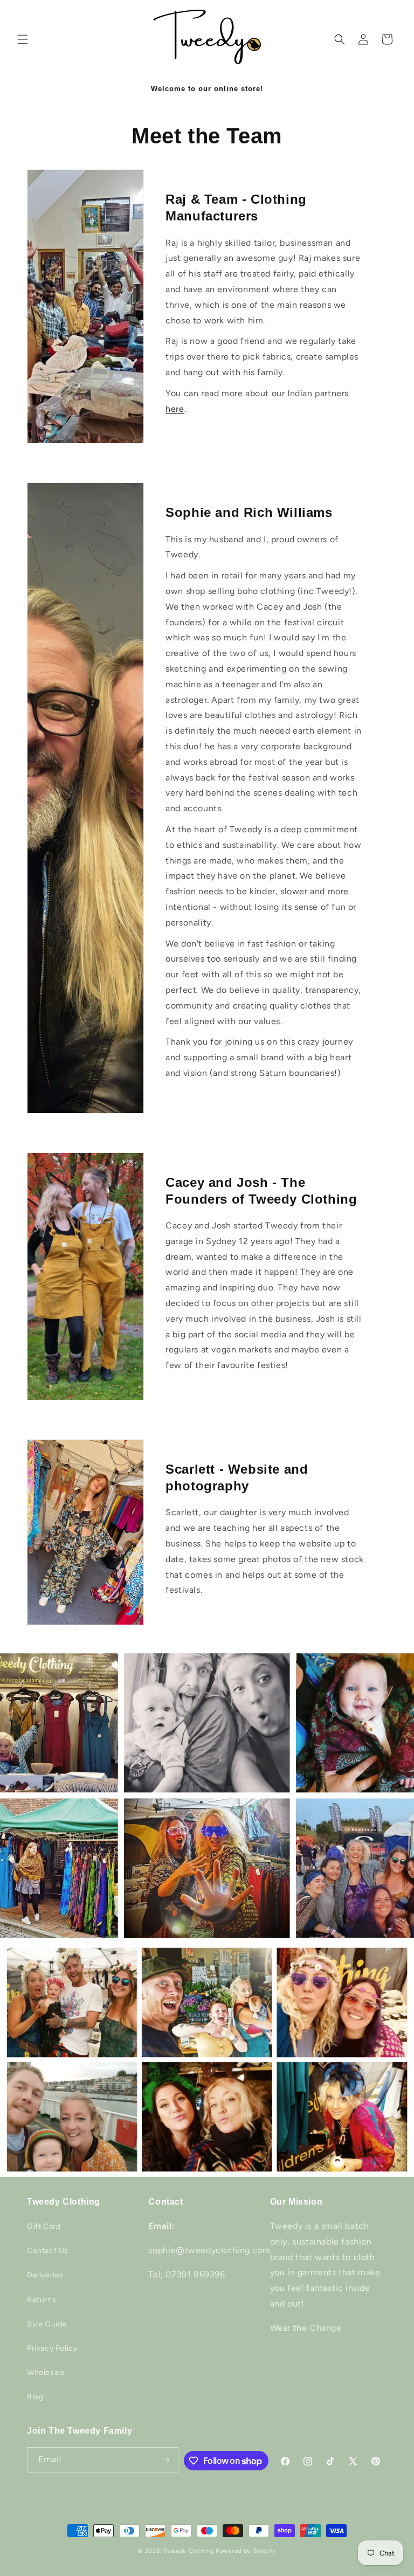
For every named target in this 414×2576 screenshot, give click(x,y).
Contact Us (48, 2251)
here (175, 409)
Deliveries (45, 2275)
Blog (35, 2397)
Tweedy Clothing (189, 2551)
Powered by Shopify (246, 2551)
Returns (42, 2300)
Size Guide (47, 2324)
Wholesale (46, 2373)
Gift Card (44, 2226)
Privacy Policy (52, 2348)
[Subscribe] (166, 2460)
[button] (23, 39)
